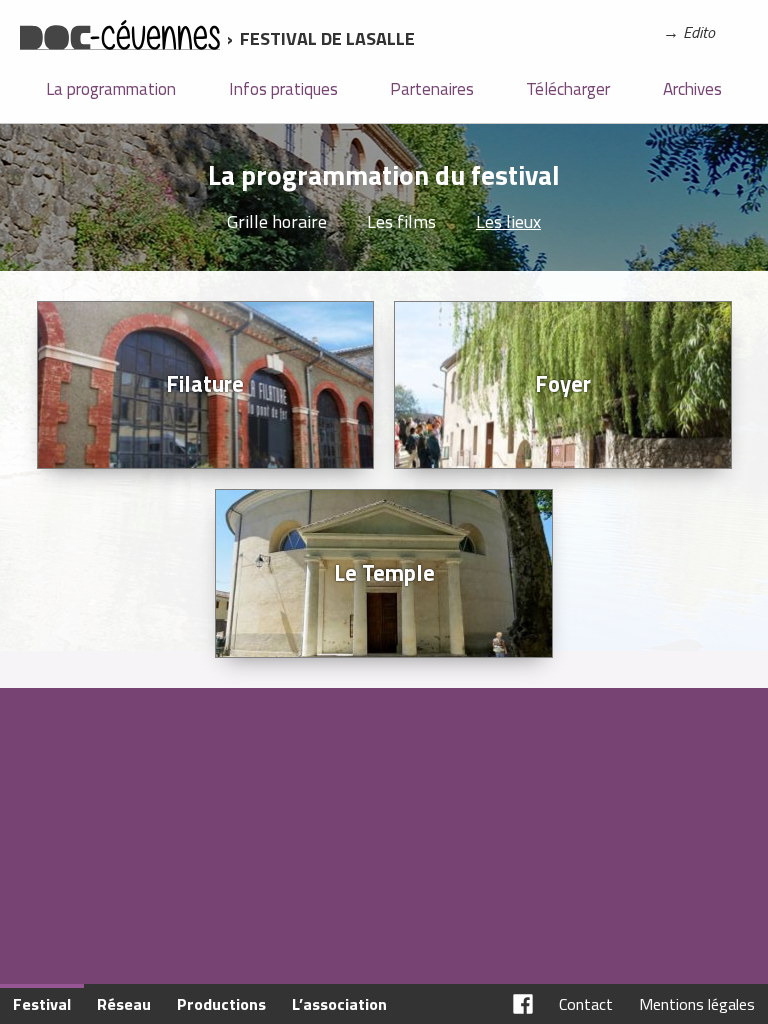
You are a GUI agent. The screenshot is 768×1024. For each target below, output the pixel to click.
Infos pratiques (283, 89)
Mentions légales (697, 1004)
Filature (205, 384)
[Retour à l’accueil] (120, 38)
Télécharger (568, 89)
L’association (339, 1004)
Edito (699, 32)
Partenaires (432, 89)
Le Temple (384, 573)
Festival (42, 1004)
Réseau (124, 1004)
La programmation (111, 89)
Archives (692, 89)
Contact (586, 1004)
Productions (221, 1004)
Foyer (563, 384)
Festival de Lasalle (327, 38)
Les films (401, 221)
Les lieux (508, 221)
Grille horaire (277, 221)
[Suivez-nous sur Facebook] (523, 1004)
